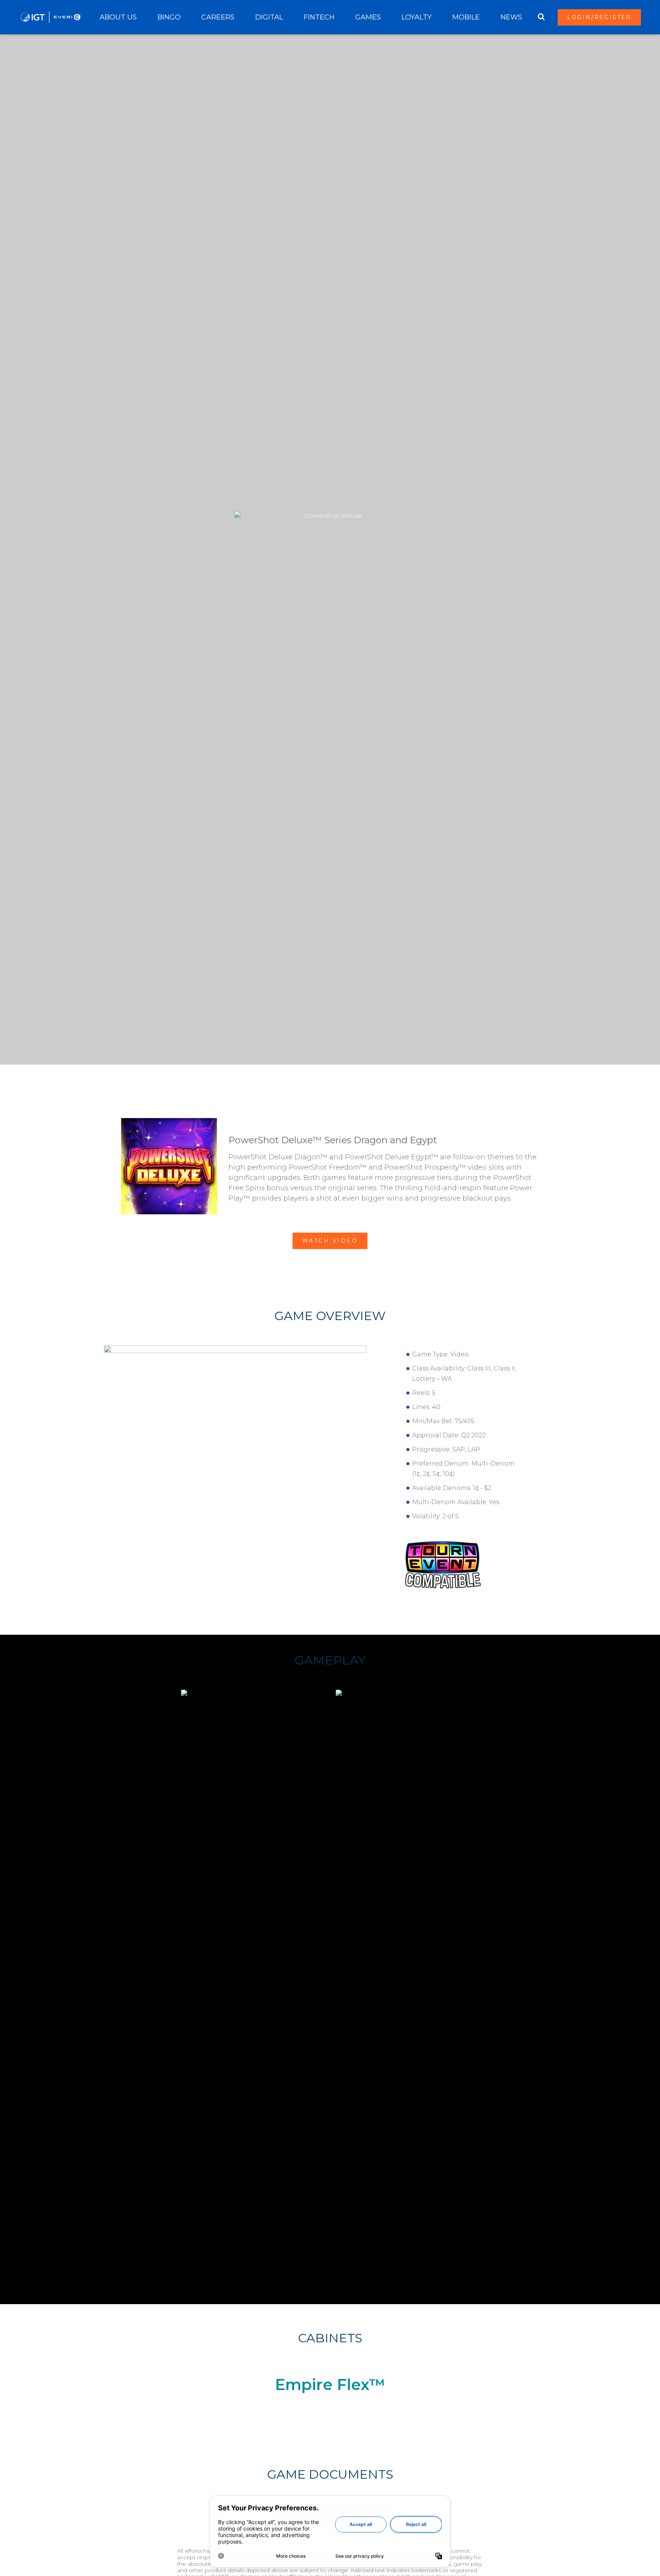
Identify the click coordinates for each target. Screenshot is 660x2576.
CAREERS (218, 17)
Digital (269, 17)
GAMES (368, 17)
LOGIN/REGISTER (599, 17)
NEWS (511, 17)
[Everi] (50, 17)
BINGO (169, 17)
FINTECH (319, 17)
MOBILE (466, 17)
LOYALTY (417, 17)
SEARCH (541, 17)
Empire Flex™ (330, 2384)
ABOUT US (118, 17)
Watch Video (330, 1241)
